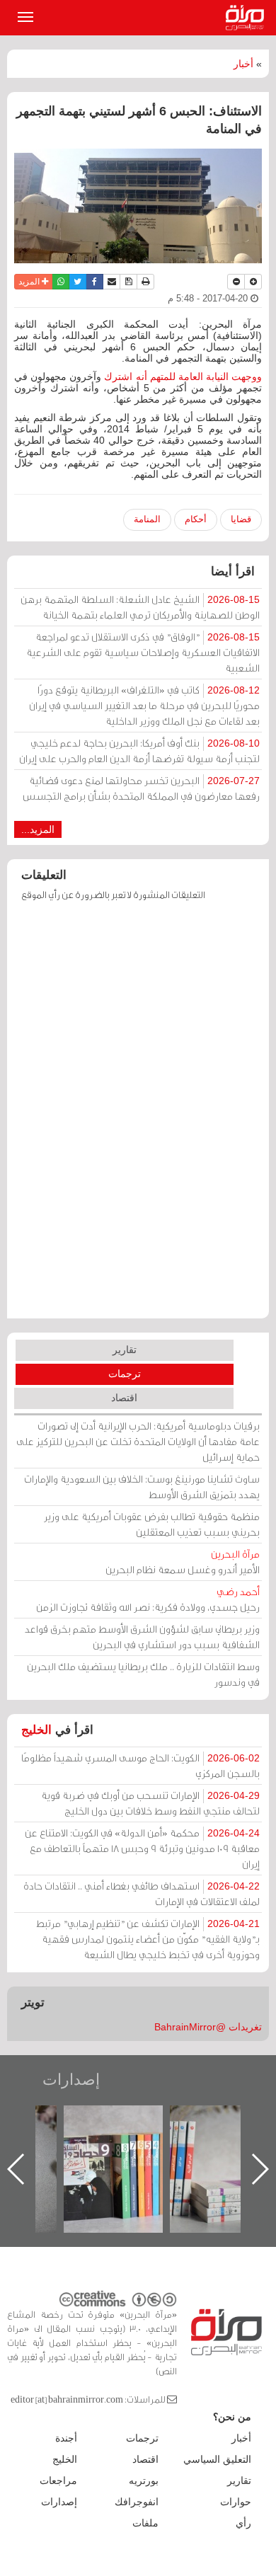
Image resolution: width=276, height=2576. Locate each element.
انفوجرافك (137, 2502)
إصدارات (71, 2080)
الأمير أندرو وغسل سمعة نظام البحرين (183, 1562)
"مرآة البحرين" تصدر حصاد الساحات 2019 (193, 2138)
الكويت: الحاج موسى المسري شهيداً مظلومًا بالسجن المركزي (140, 1765)
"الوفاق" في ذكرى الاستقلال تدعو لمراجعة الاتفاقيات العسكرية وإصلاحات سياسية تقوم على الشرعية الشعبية (143, 652)
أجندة (66, 2438)
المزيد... (38, 829)
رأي (243, 2523)
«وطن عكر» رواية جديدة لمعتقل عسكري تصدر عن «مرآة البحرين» (87, 2146)
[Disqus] (138, 1117)
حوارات (236, 2502)
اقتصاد (124, 1398)
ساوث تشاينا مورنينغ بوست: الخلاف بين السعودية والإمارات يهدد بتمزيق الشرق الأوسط (142, 1487)
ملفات (145, 2523)
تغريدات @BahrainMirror (208, 2027)
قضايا (241, 519)
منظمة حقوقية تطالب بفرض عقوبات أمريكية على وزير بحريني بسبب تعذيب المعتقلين (152, 1524)
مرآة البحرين (248, 18)
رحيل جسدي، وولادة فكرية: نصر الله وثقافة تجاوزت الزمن (148, 1599)
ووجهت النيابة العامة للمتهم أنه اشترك (183, 376)
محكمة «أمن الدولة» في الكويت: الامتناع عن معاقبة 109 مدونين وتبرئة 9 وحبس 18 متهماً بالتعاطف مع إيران (142, 1848)
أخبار (243, 64)
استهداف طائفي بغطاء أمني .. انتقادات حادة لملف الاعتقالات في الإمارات (142, 1893)
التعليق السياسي (217, 2459)
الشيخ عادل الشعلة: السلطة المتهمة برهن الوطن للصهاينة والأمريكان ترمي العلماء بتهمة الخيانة (140, 607)
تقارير (125, 1350)
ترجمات (125, 1374)
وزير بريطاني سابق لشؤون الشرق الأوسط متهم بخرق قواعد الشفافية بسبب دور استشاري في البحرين (142, 1637)
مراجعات (58, 2480)
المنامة (147, 519)
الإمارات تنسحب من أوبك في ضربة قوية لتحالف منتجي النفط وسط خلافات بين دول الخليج (150, 1803)
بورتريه (144, 2480)
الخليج (36, 1730)
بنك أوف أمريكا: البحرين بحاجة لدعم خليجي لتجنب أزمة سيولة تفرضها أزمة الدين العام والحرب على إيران (139, 751)
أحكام (196, 519)
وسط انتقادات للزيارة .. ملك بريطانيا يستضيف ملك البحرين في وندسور (143, 1674)
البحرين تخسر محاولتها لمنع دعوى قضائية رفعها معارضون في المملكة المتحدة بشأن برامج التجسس (141, 788)
